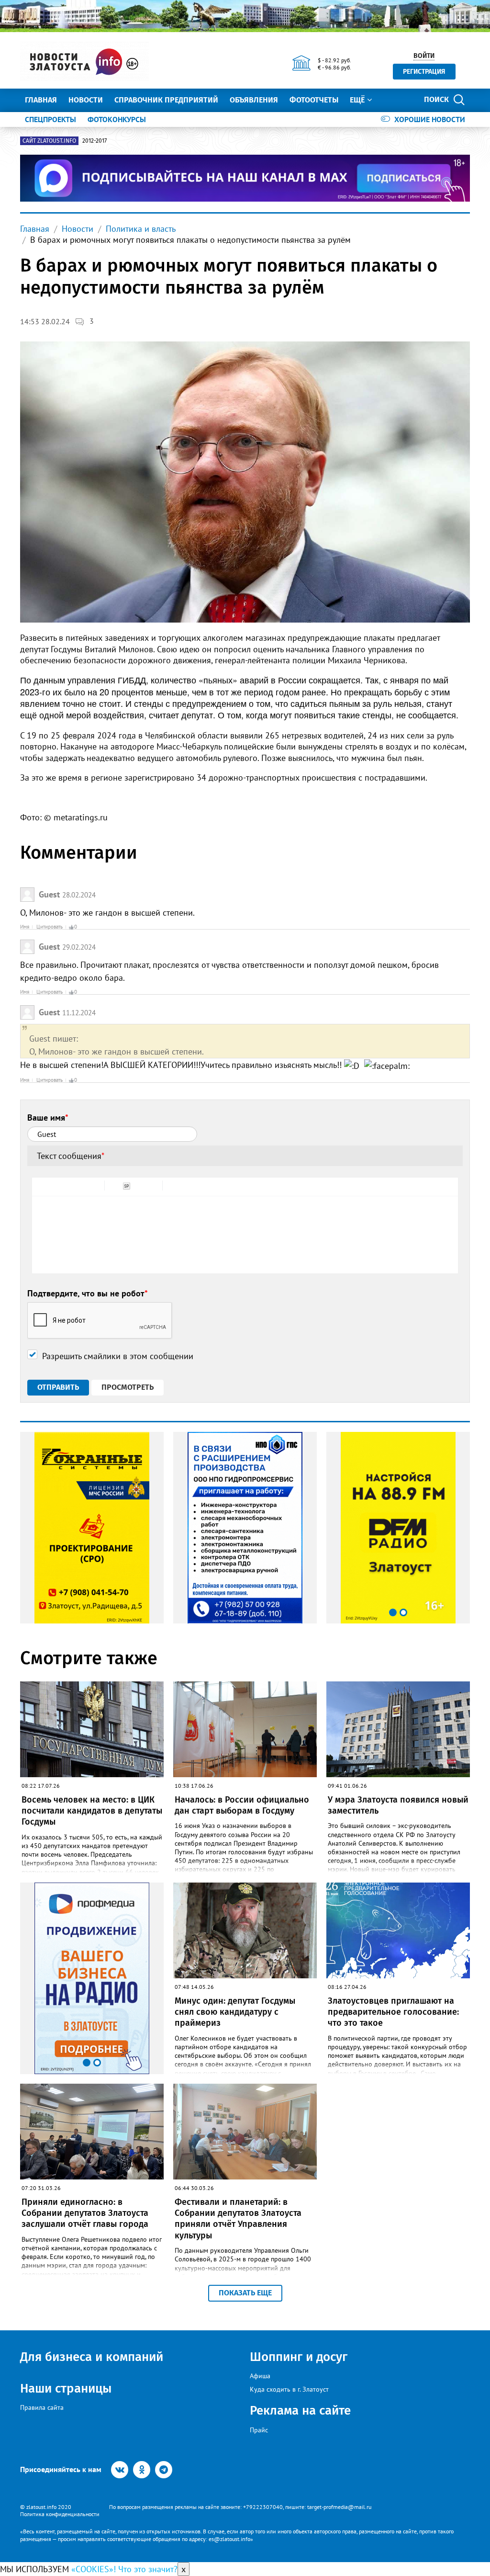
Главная (41, 100)
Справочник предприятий (166, 100)
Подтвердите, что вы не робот (88, 1293)
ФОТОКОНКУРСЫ (117, 119)
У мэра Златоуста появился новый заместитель (398, 1805)
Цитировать (50, 927)
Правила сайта (42, 2407)
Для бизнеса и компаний (92, 2357)
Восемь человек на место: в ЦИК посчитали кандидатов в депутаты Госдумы (92, 1811)
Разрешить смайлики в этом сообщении (118, 1356)
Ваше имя (48, 1118)
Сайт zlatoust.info (49, 141)
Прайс (259, 2430)
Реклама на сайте (300, 2411)
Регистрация (424, 72)
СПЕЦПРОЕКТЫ (50, 119)
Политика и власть (141, 229)
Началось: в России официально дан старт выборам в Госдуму (242, 1805)
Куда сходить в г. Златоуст (289, 2389)
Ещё (357, 100)
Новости (86, 100)
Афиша (260, 2376)
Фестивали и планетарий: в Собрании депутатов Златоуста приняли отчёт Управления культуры (238, 2219)
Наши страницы (66, 2389)
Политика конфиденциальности (60, 2514)
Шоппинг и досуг (299, 2357)
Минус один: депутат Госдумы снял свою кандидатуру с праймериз (235, 2012)
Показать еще (245, 2293)
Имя (25, 927)
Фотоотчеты (314, 100)
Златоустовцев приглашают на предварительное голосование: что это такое (393, 2012)
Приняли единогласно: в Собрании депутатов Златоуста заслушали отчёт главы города (85, 2213)
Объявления (254, 100)
